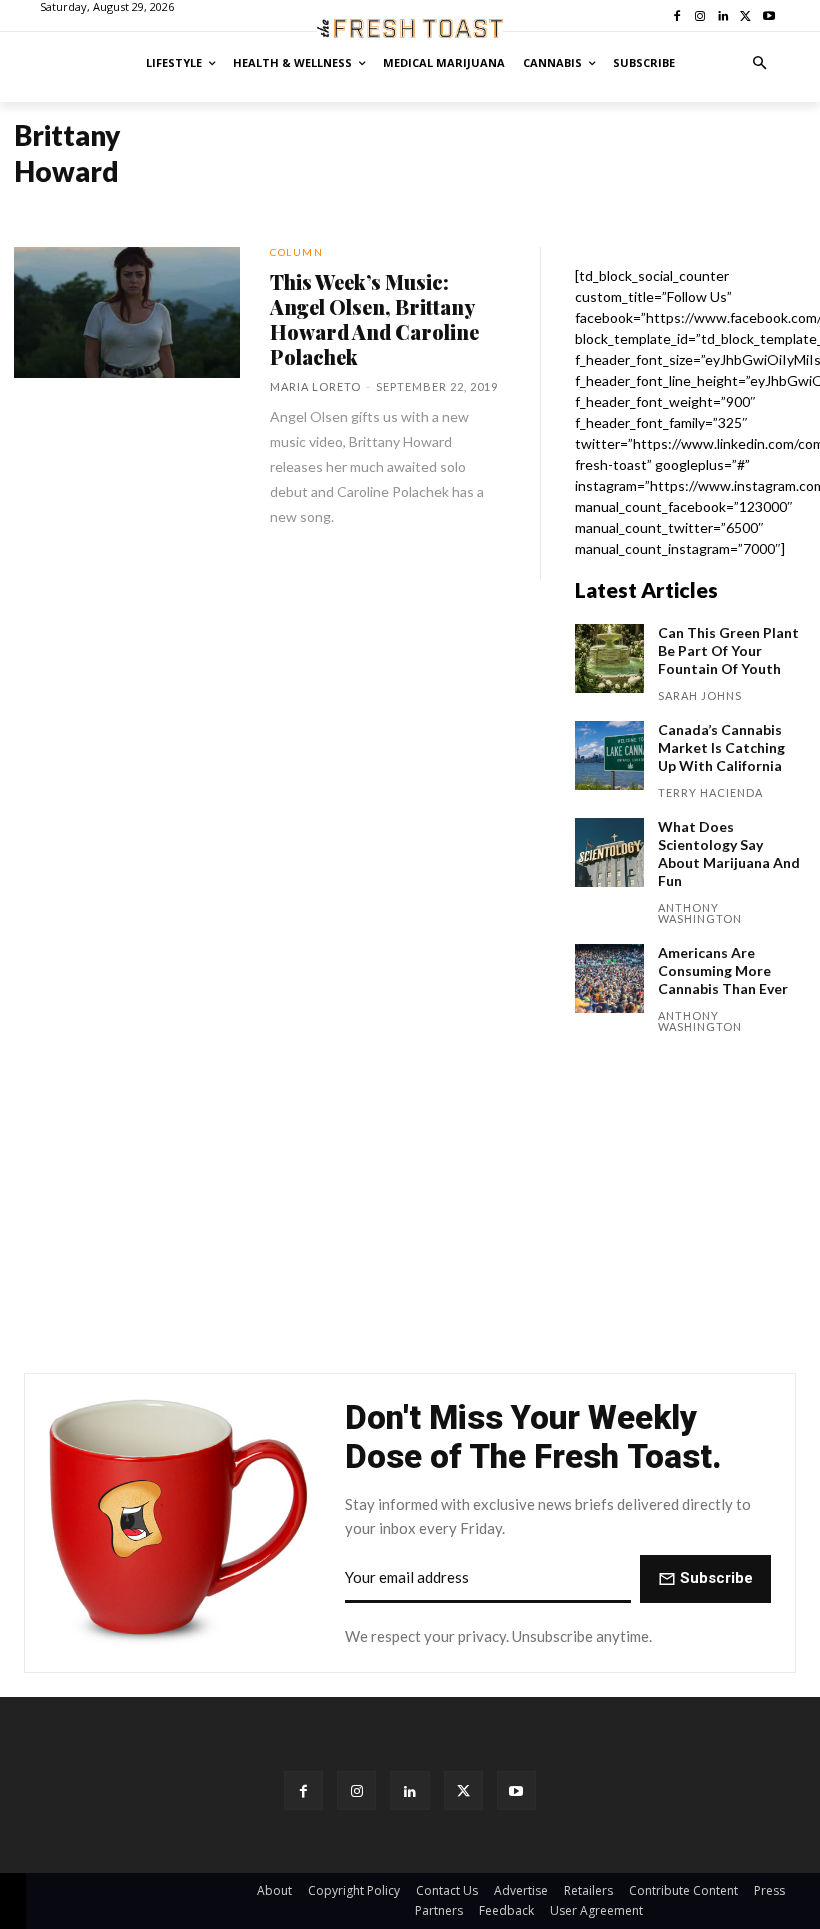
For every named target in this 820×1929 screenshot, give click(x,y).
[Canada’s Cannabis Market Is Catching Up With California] (609, 755)
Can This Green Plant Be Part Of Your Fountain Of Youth (728, 650)
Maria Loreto (315, 386)
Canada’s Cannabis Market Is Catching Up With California (721, 747)
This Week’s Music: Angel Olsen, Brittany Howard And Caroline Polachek (374, 319)
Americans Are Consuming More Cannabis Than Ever (723, 970)
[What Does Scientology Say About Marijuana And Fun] (609, 852)
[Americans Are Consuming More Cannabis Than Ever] (609, 978)
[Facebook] (303, 1790)
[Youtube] (516, 1790)
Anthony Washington (700, 913)
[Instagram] (356, 1790)
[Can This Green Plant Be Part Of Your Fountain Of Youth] (609, 658)
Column (296, 252)
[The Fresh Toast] (410, 28)
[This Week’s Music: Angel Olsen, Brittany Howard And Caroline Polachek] (127, 312)
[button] (760, 63)
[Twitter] (463, 1790)
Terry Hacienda (710, 792)
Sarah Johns (700, 695)
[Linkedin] (409, 1790)
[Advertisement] (410, 1209)
